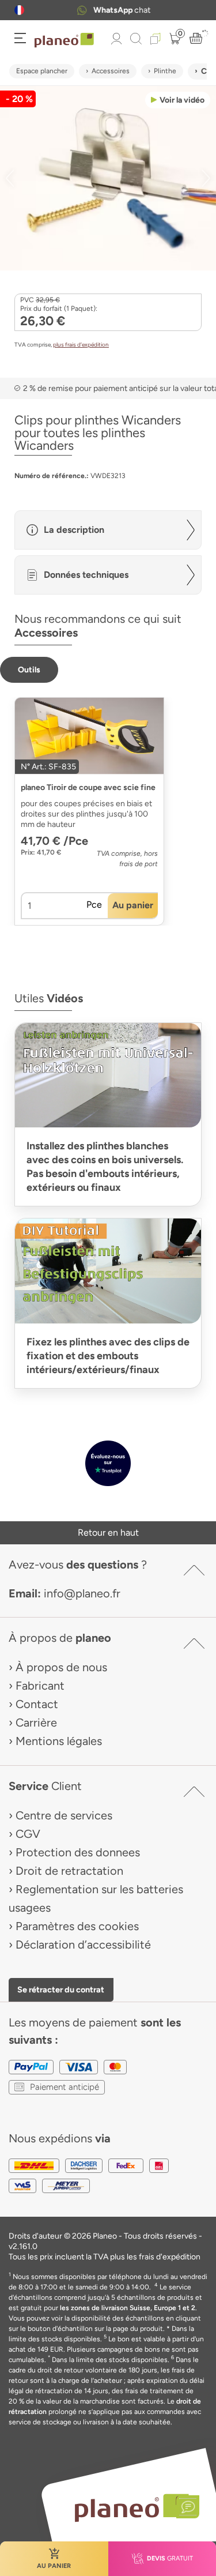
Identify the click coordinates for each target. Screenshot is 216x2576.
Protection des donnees (78, 1852)
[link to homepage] (64, 40)
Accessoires (111, 71)
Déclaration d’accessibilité (83, 1945)
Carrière (36, 1723)
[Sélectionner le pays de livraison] (19, 10)
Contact (37, 1704)
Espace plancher (42, 71)
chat (122, 10)
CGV (28, 1834)
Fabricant (40, 1686)
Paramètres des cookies (77, 1926)
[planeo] (131, 2508)
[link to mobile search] (136, 39)
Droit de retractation (69, 1871)
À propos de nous (61, 1667)
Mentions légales (59, 1741)
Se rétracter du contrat (61, 1990)
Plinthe (165, 71)
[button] (19, 10)
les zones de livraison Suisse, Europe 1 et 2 (128, 2308)
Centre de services (64, 1815)
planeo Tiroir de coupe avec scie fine (88, 787)
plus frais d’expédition (81, 345)
